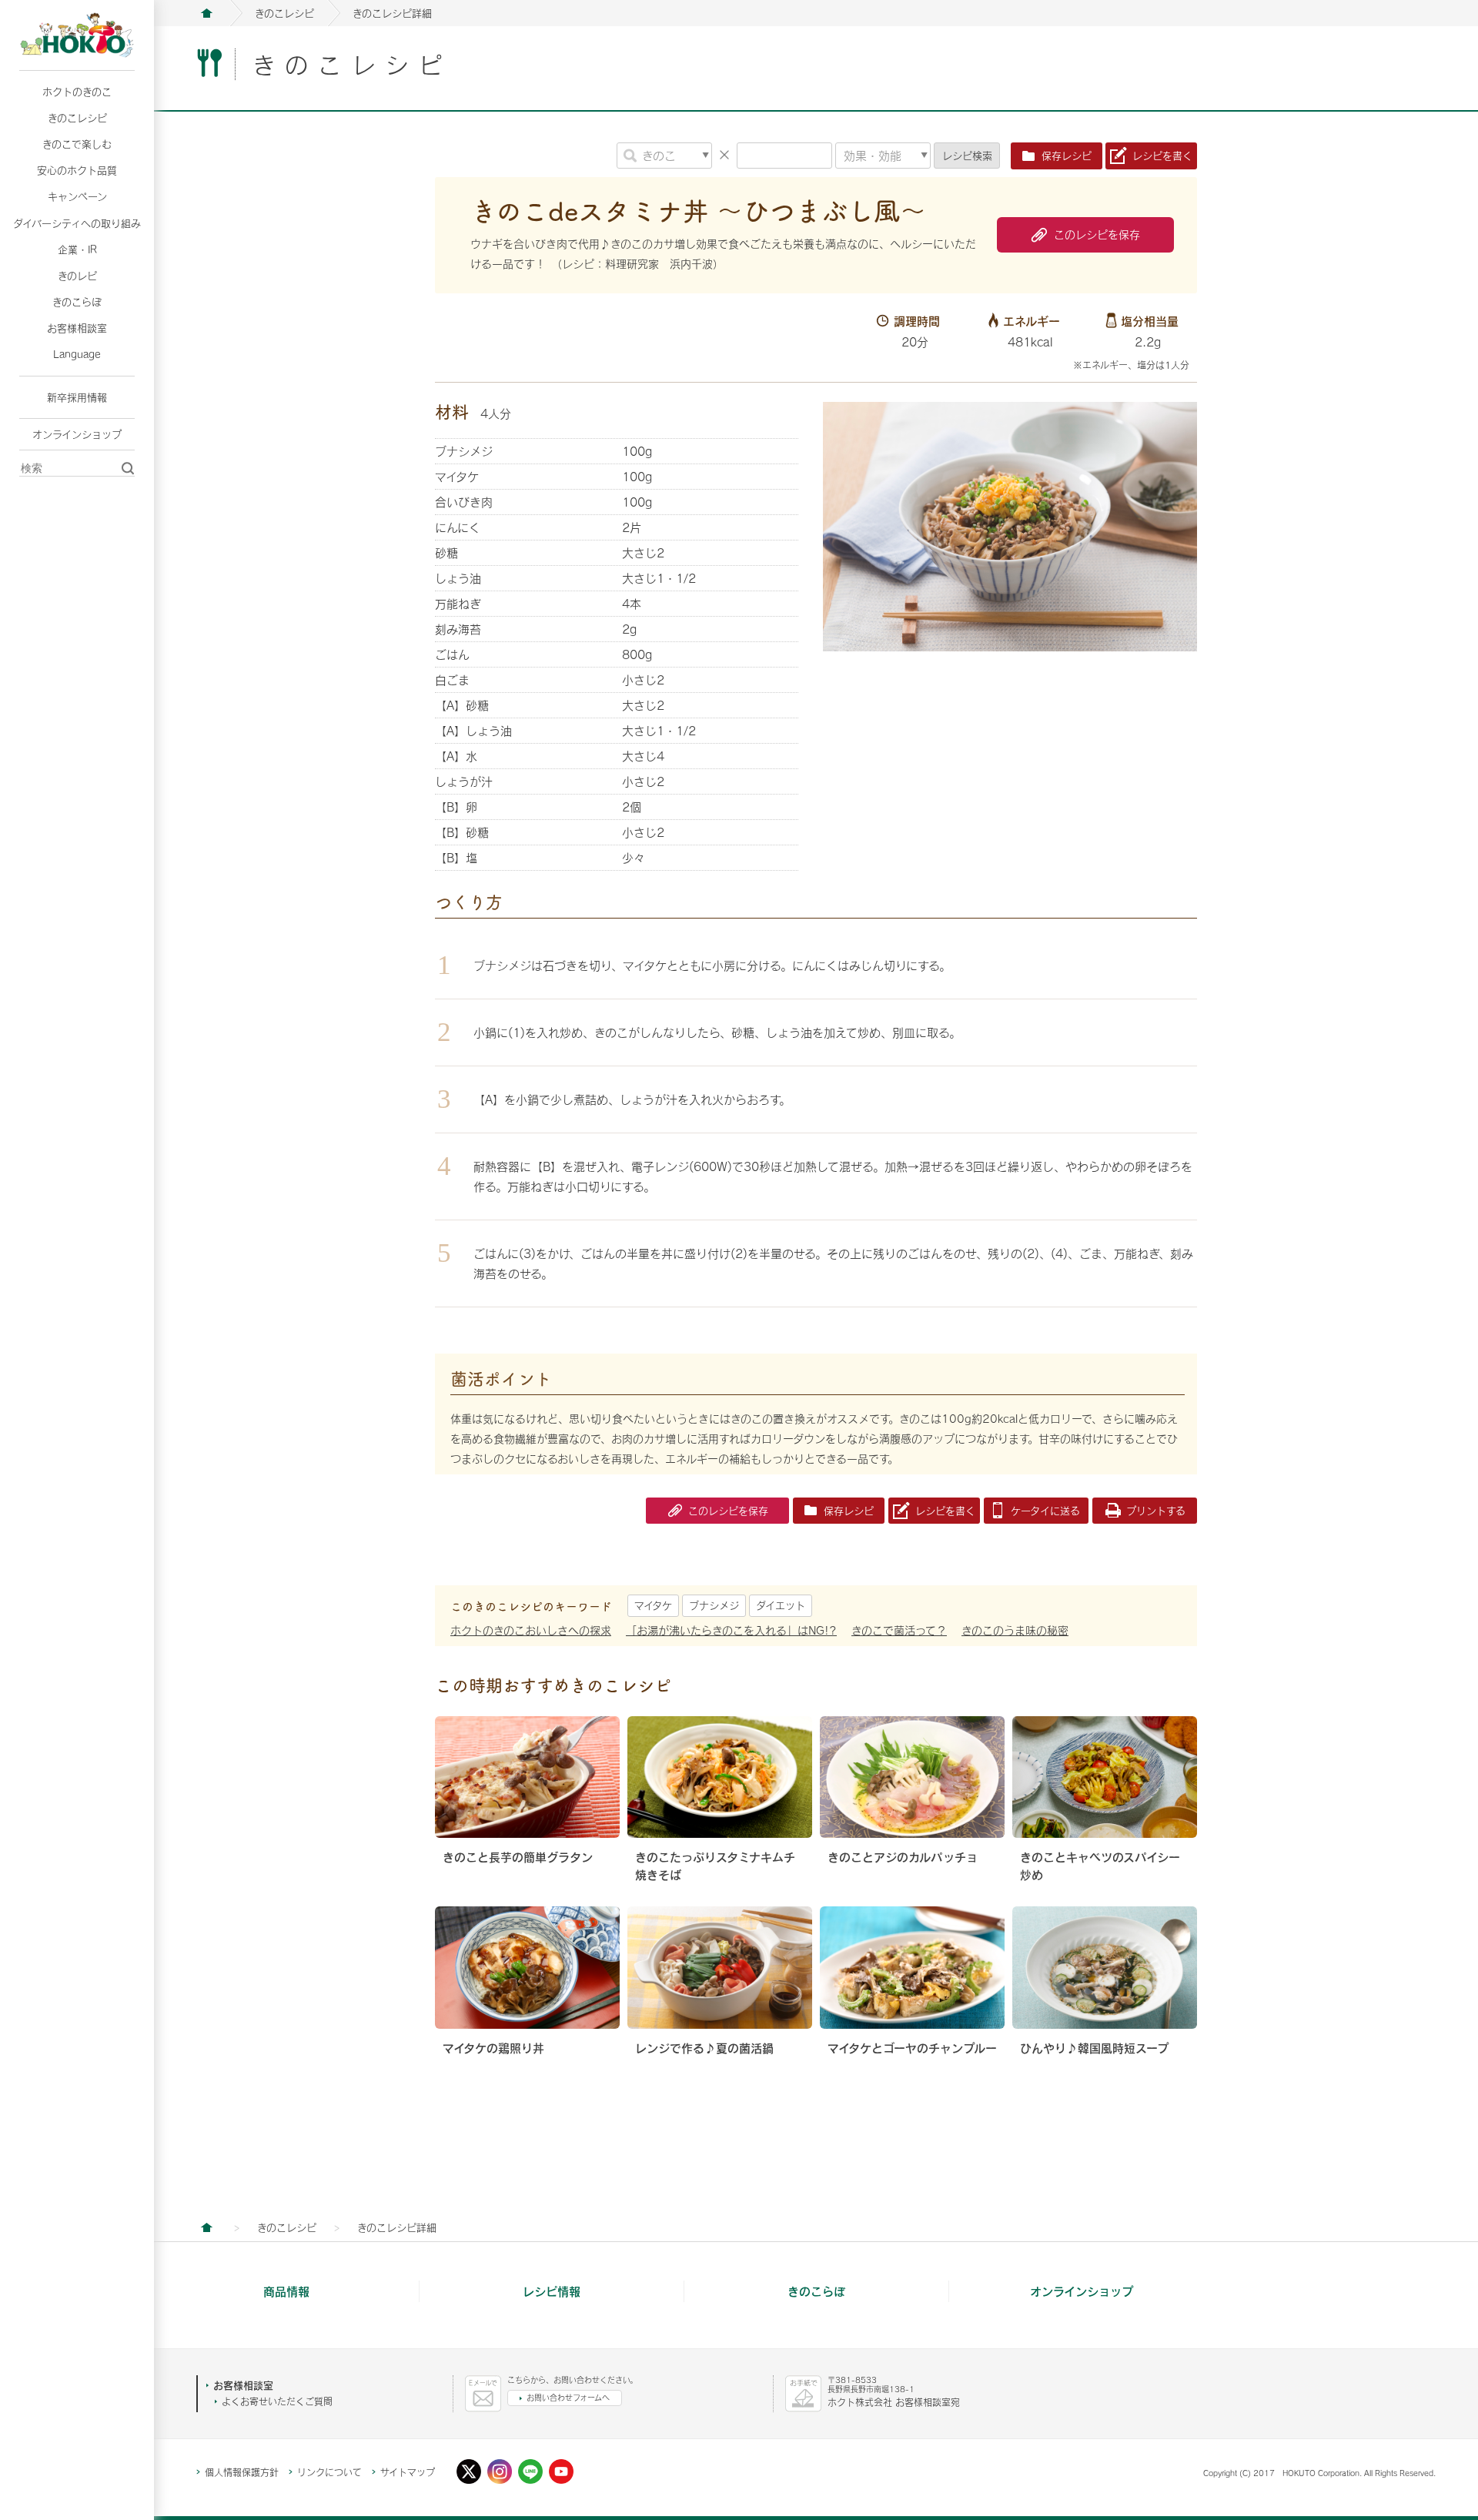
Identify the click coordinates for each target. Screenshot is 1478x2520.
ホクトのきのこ (77, 92)
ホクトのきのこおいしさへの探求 (531, 1630)
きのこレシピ (77, 118)
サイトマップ (408, 2472)
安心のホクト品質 (77, 170)
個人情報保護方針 (242, 2472)
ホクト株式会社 (206, 13)
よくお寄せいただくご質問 (277, 2401)
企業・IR (77, 249)
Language (77, 354)
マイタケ (653, 1605)
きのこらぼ (77, 302)
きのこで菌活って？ (899, 1630)
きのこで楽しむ (77, 144)
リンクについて (329, 2472)
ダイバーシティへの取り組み (77, 223)
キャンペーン (77, 196)
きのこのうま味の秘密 (1015, 1630)
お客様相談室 (77, 328)
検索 (967, 156)
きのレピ (77, 276)
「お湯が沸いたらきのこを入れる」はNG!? (731, 1630)
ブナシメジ (714, 1605)
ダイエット (781, 1605)
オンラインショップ (77, 434)
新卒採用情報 (77, 397)
